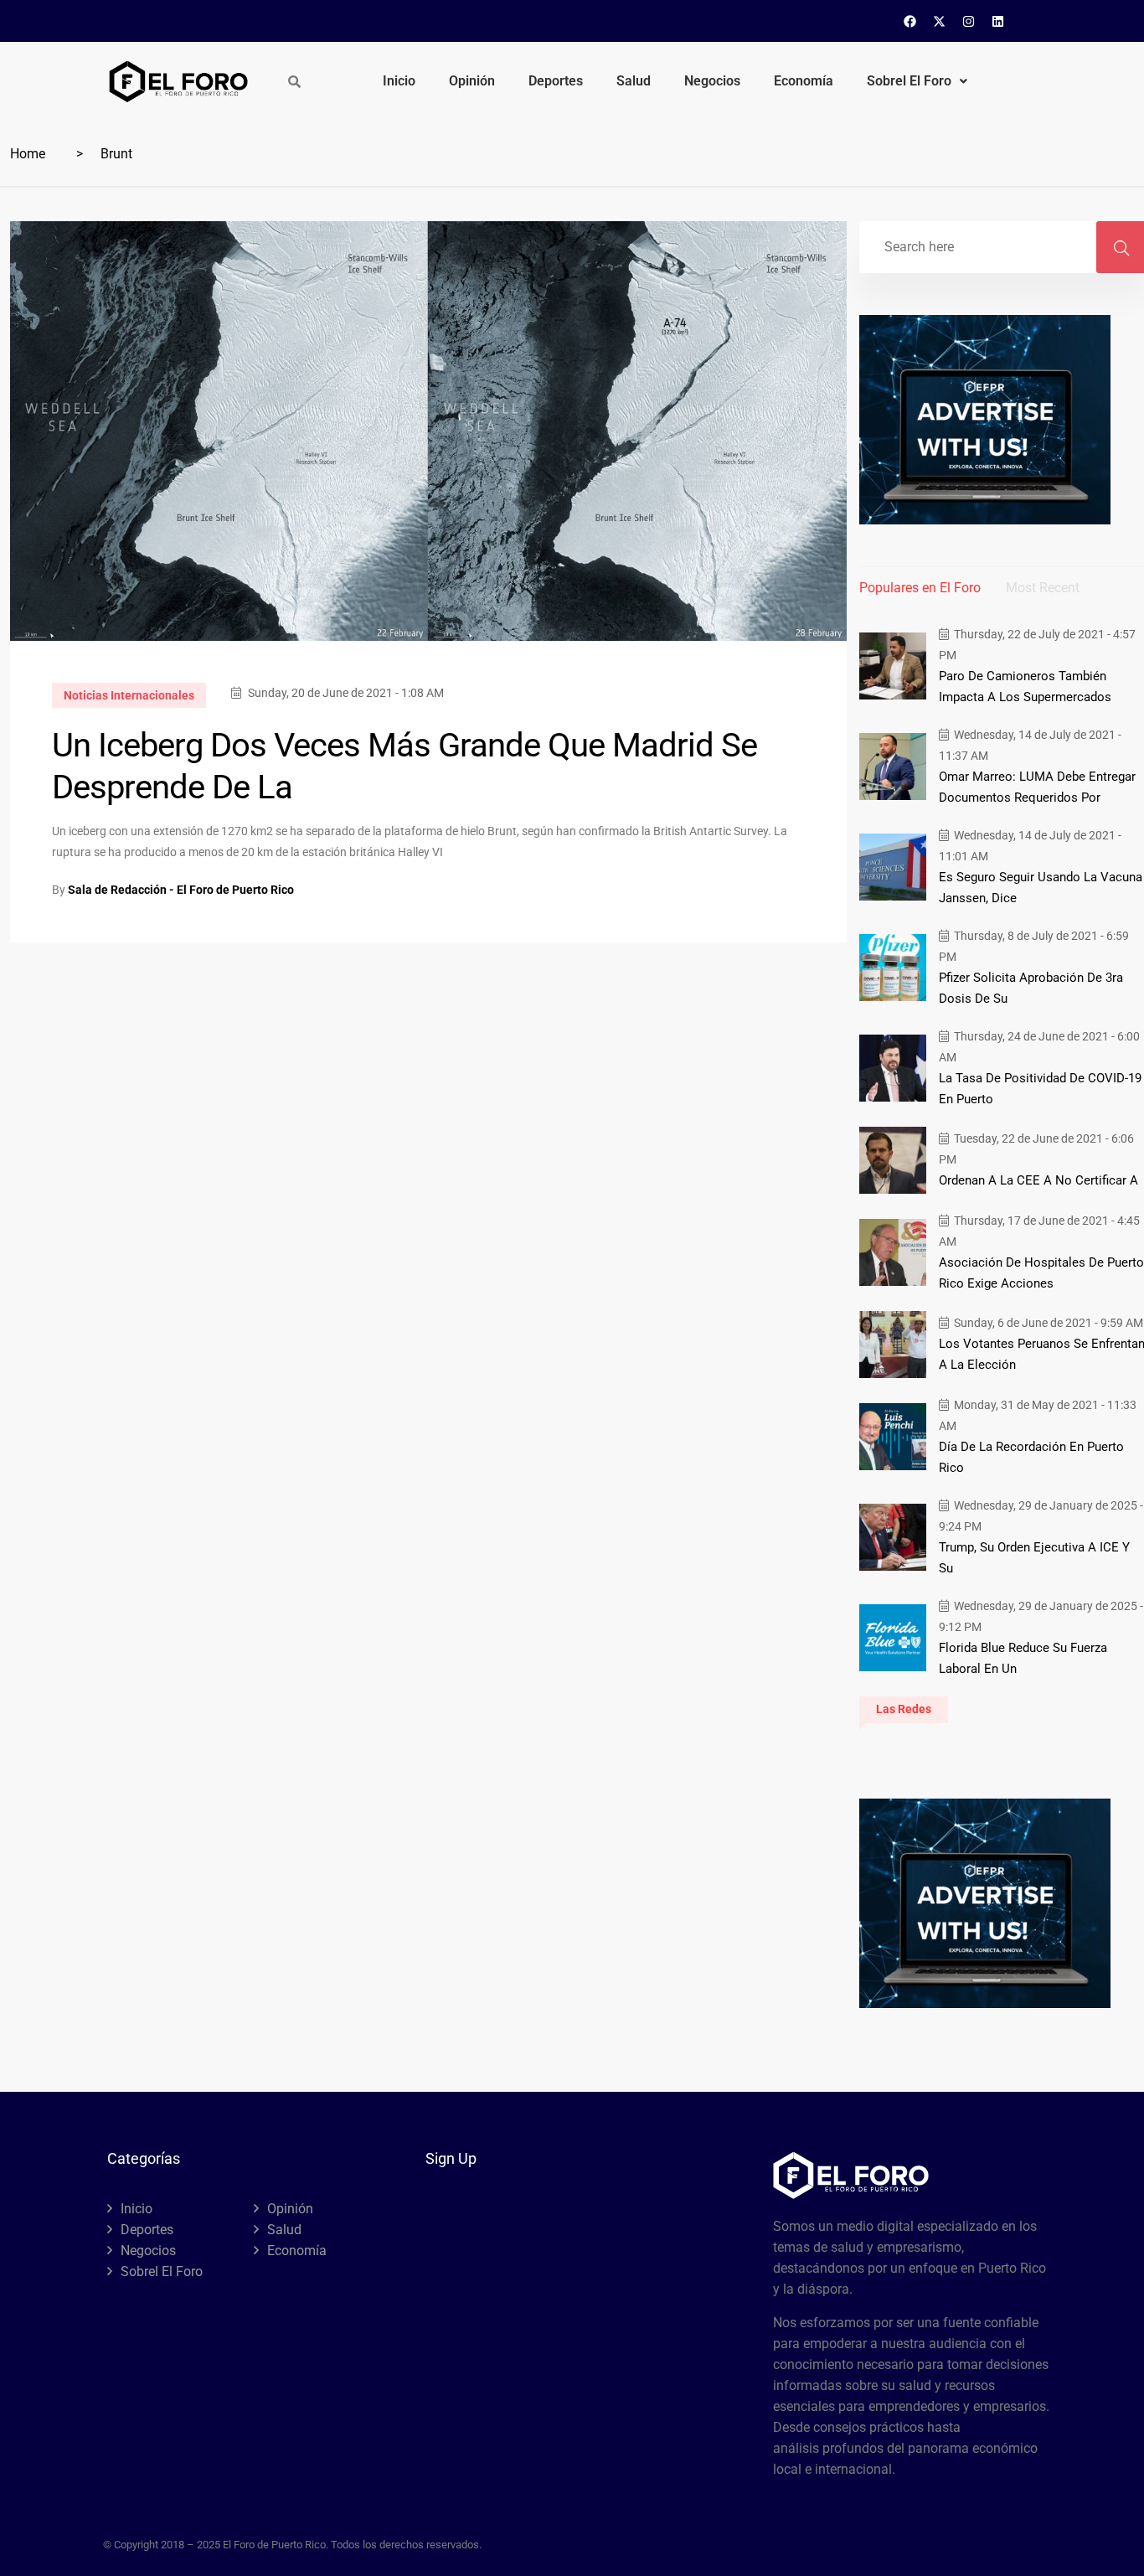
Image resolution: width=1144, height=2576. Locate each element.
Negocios (712, 81)
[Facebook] (910, 21)
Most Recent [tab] (1043, 588)
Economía (804, 81)
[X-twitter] (940, 21)
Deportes (556, 81)
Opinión (472, 81)
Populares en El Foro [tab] (920, 588)
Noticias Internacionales (129, 695)
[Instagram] (969, 21)
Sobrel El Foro (909, 81)
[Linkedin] (998, 21)
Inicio (399, 81)
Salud (634, 81)
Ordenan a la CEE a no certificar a (1038, 1180)
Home (28, 154)
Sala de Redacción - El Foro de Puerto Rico (181, 890)
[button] (917, 81)
